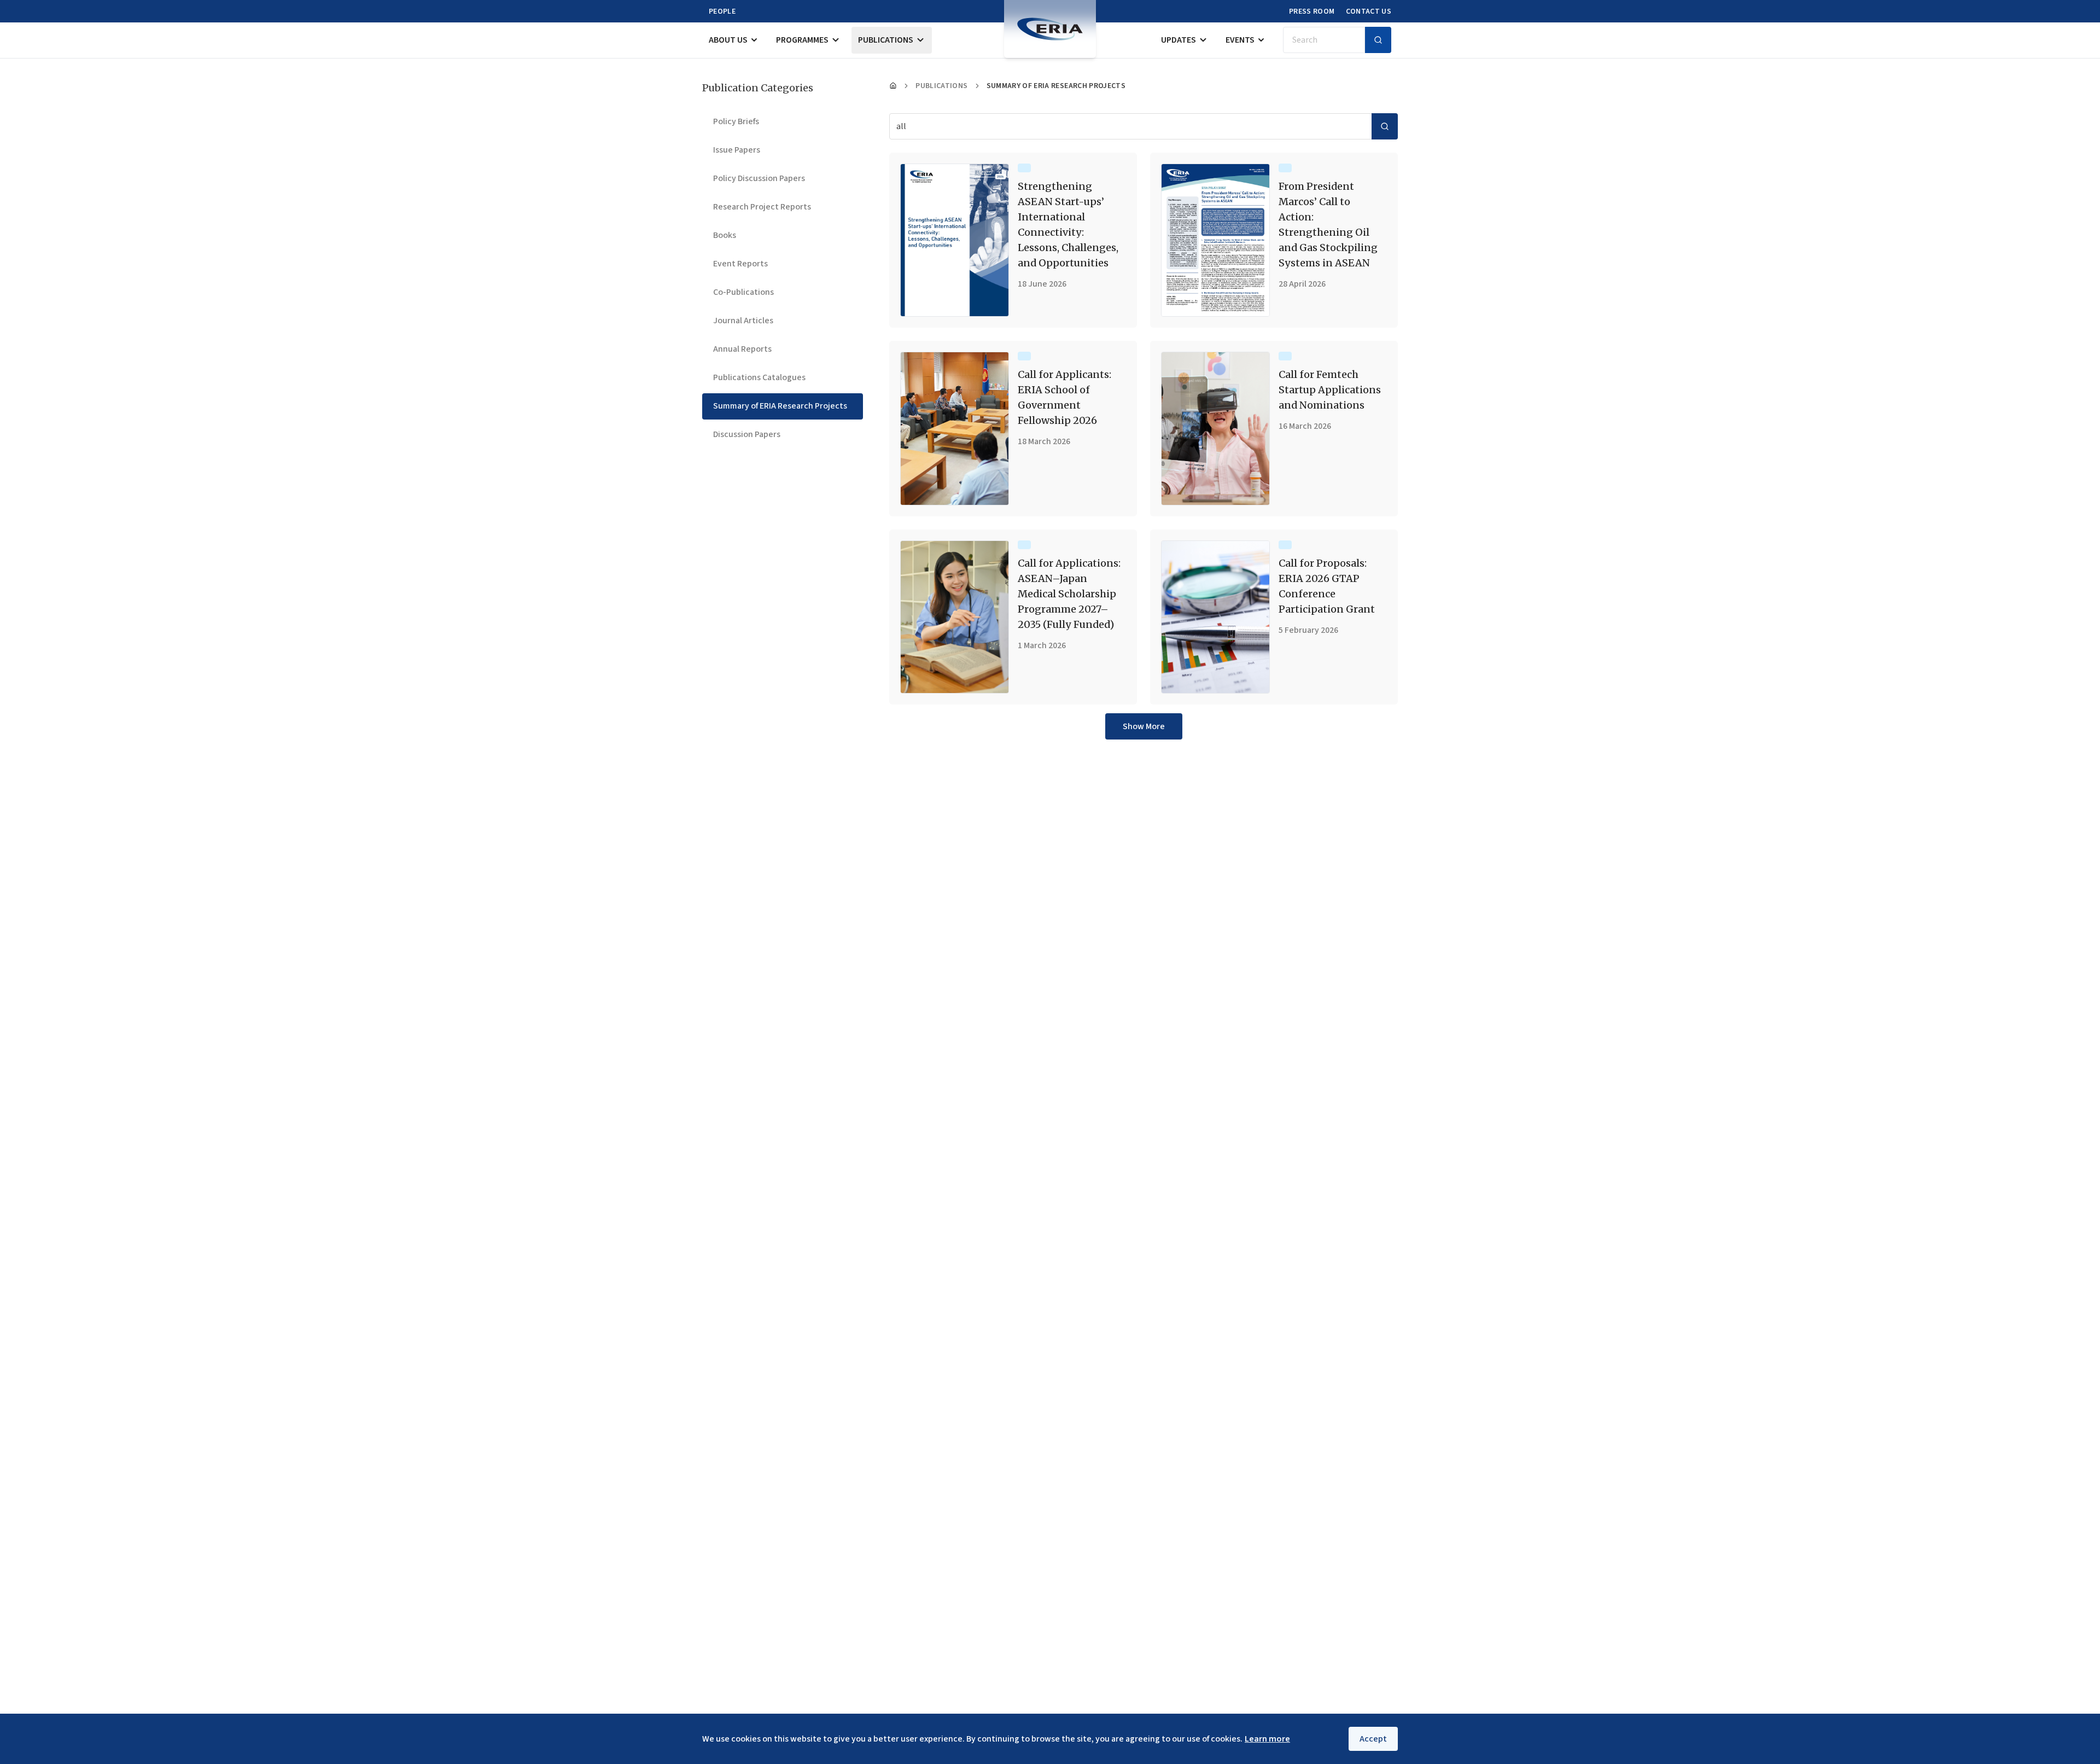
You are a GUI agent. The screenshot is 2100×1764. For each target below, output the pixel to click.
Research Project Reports (762, 207)
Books (725, 235)
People (722, 11)
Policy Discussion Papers (759, 178)
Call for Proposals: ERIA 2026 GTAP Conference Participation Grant (1327, 586)
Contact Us (1369, 11)
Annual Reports (742, 349)
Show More (1144, 726)
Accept (1373, 1739)
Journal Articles (743, 321)
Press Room (1312, 11)
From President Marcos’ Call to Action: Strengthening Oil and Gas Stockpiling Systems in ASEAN (1328, 225)
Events (1240, 40)
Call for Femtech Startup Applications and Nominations (1330, 390)
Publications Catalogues (759, 377)
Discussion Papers (747, 434)
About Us (728, 40)
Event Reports (740, 264)
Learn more (1267, 1739)
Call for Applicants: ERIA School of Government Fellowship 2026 (1064, 397)
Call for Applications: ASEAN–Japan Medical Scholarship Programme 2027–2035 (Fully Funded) (1069, 594)
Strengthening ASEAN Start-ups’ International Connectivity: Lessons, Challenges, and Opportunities (1068, 225)
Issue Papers (737, 150)
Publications (886, 40)
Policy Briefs (736, 121)
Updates (1179, 40)
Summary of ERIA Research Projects (780, 406)
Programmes (802, 40)
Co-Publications (743, 292)
